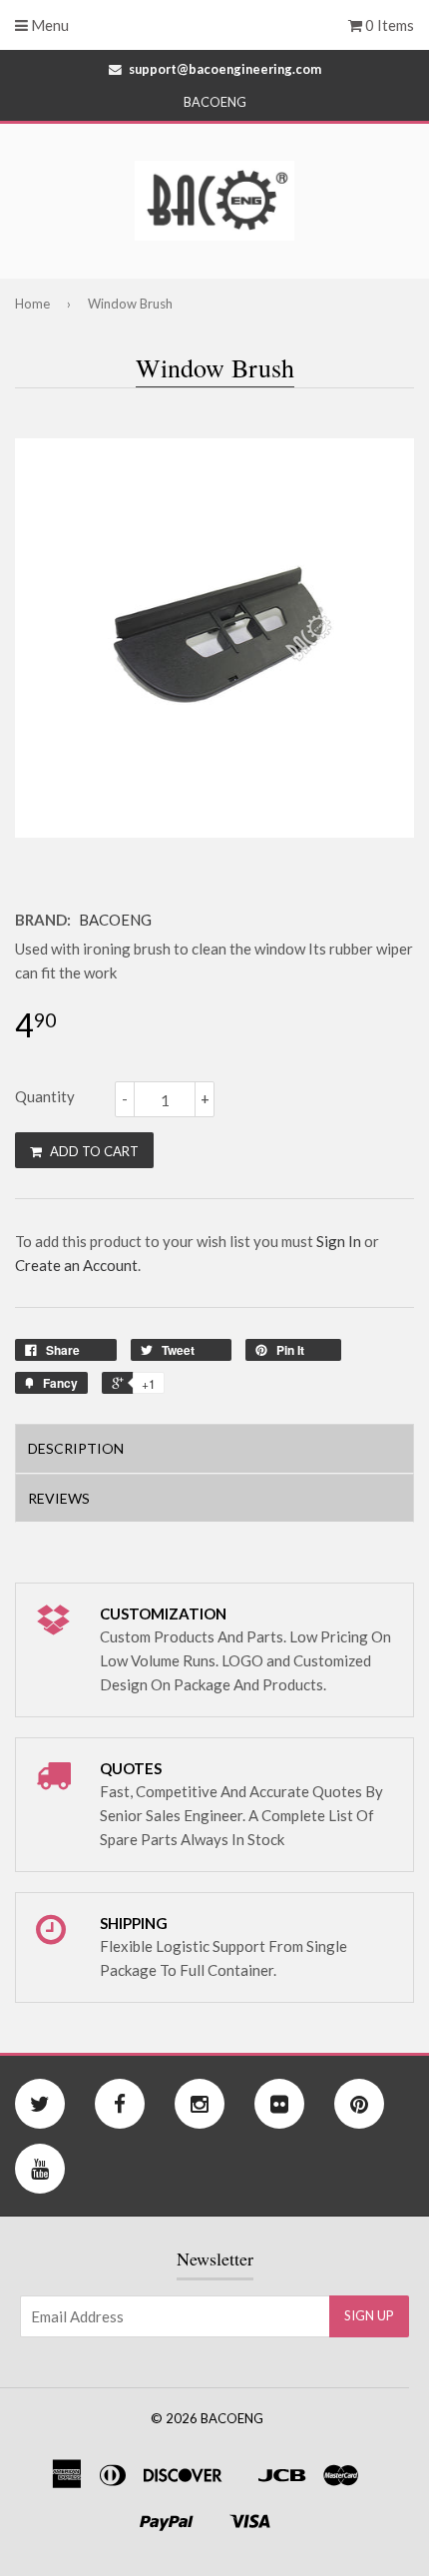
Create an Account (76, 1265)
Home (32, 304)
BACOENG (115, 920)
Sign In (339, 1241)
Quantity (45, 1096)
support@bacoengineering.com (225, 69)
